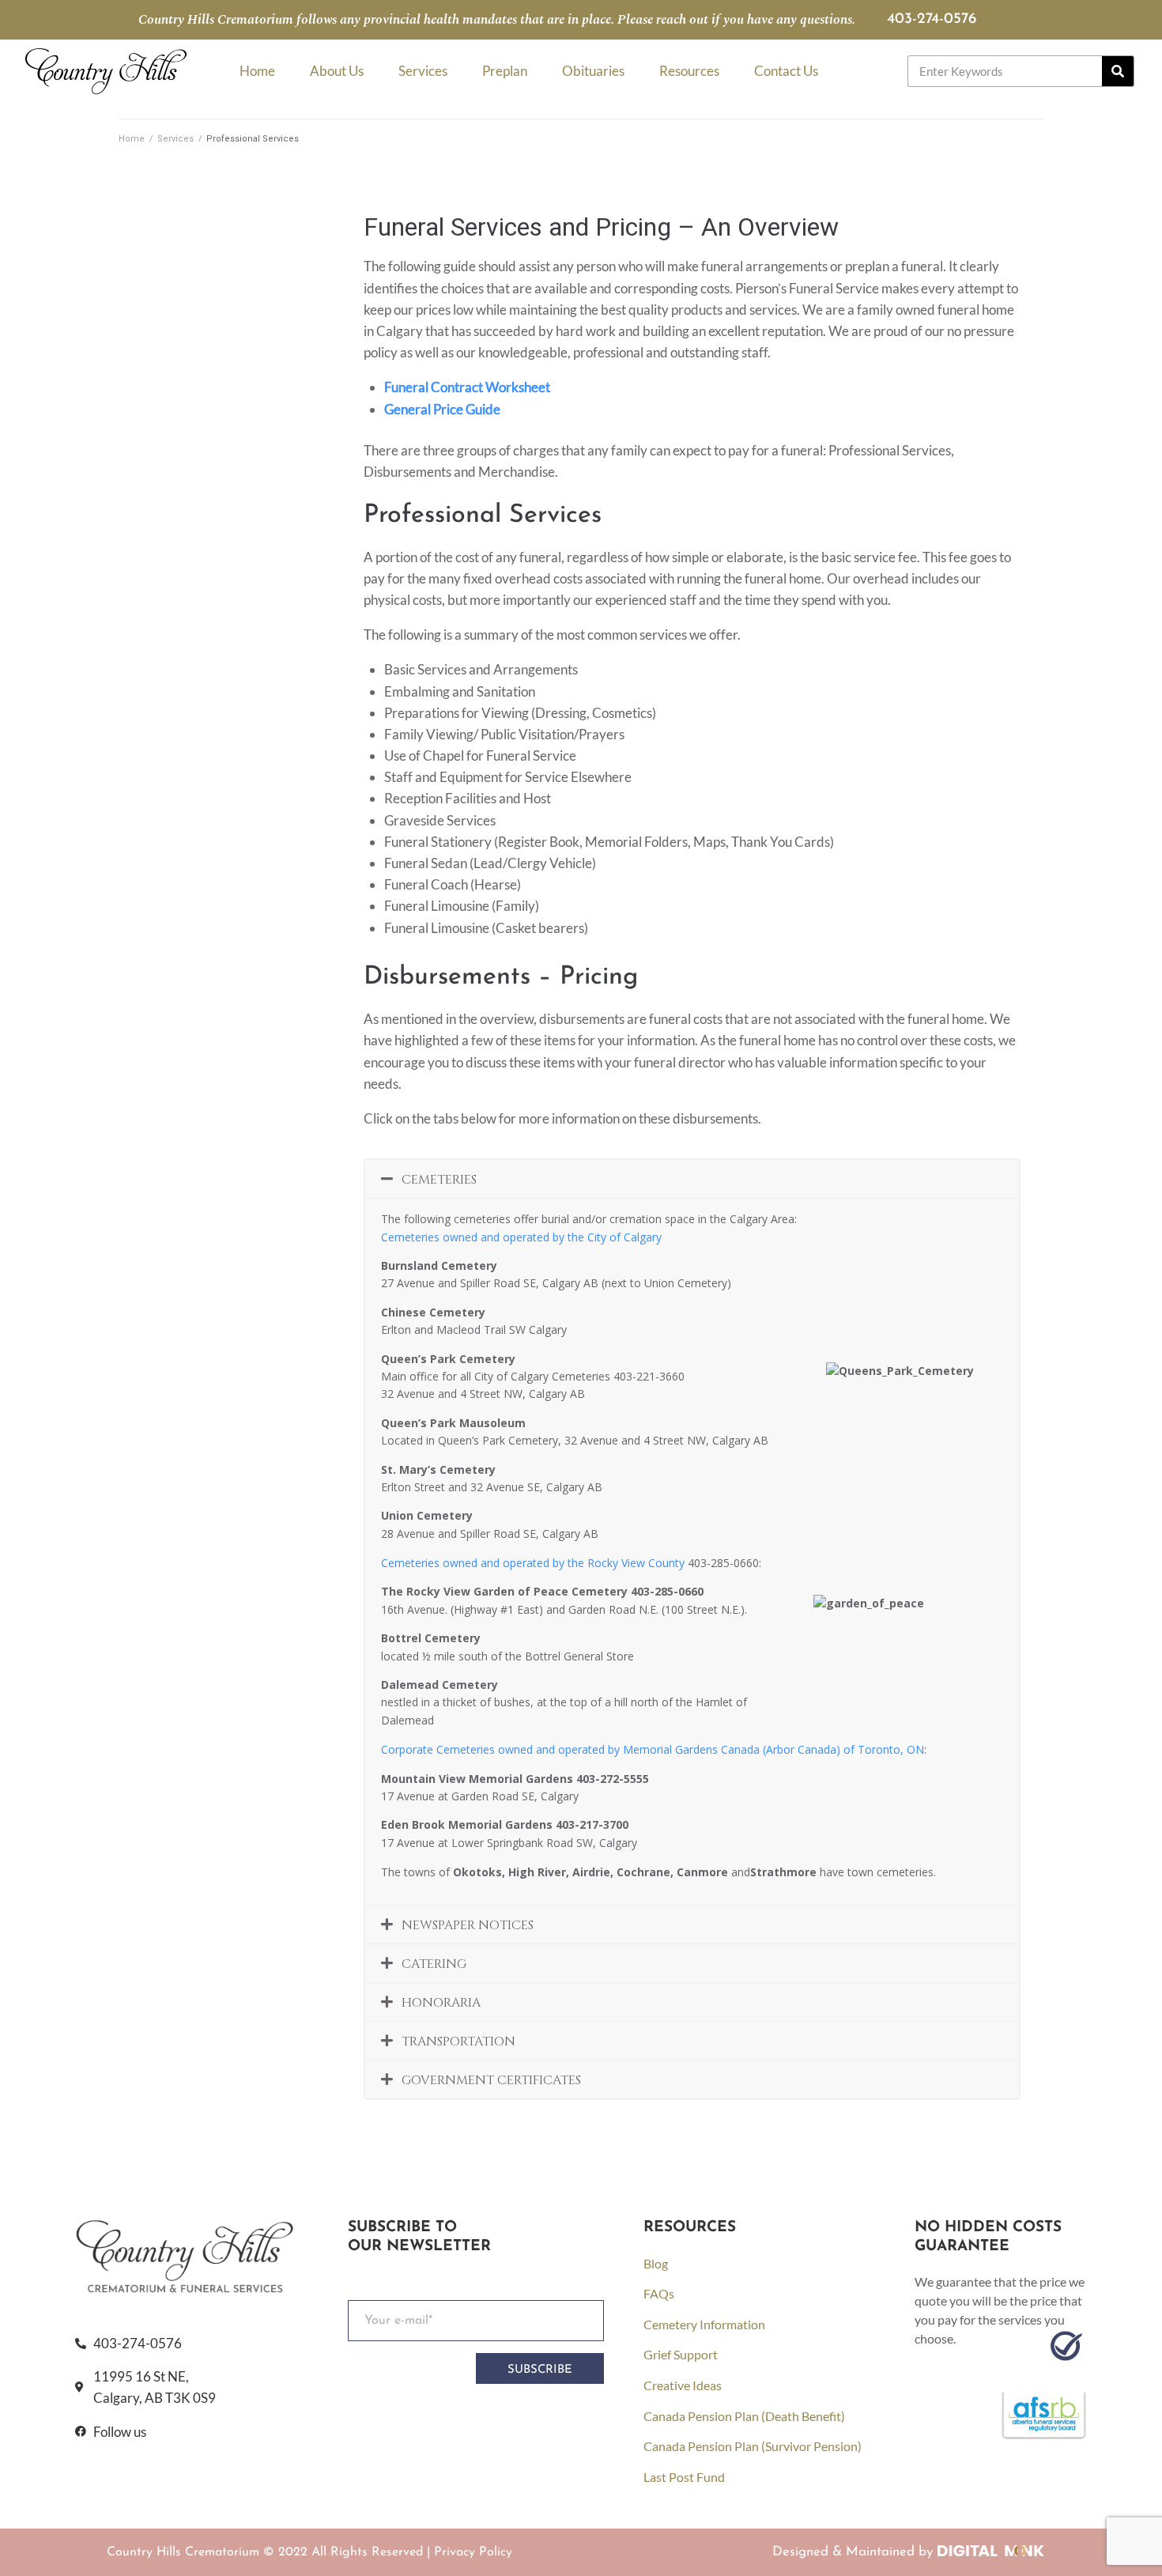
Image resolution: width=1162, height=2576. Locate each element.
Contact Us (786, 71)
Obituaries (593, 71)
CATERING (434, 1964)
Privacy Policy (473, 2552)
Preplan (505, 71)
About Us (337, 71)
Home (257, 71)
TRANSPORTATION (458, 2042)
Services (423, 71)
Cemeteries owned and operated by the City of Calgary (521, 1237)
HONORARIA (441, 2003)
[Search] (1118, 71)
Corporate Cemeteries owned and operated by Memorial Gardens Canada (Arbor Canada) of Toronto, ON (653, 1749)
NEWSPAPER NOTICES (468, 1925)
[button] (692, 1179)
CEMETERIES (439, 1180)
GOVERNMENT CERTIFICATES (491, 2080)
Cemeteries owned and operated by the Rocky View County (533, 1563)
